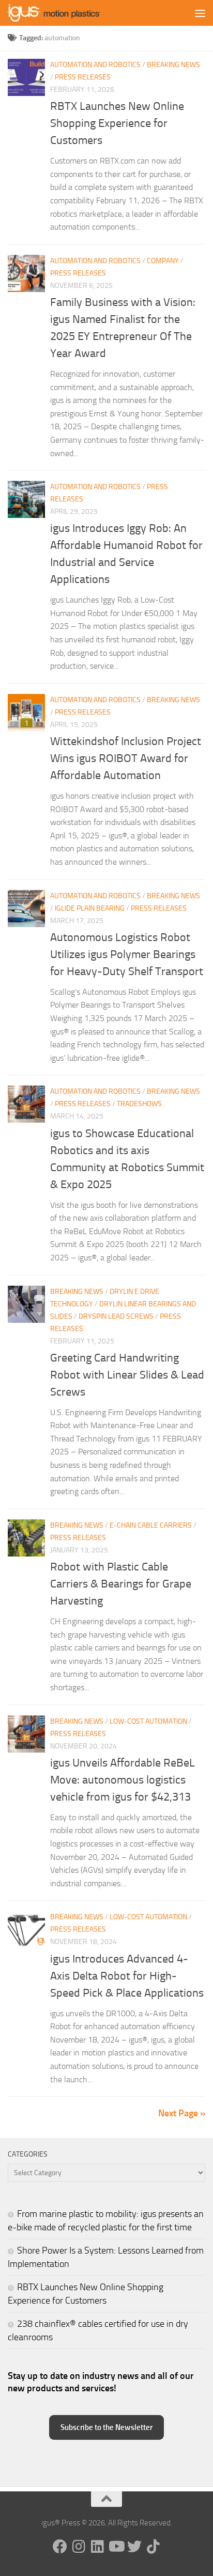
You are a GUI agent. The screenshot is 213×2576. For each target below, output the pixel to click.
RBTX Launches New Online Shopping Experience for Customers (117, 123)
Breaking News (173, 65)
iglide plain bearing (90, 908)
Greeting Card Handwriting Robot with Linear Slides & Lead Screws (127, 1375)
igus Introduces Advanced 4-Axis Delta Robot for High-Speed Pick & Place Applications (127, 1976)
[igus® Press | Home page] (69, 13)
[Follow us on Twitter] (134, 2547)
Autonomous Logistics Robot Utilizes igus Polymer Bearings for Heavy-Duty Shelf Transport (127, 954)
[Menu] (200, 13)
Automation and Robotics (95, 65)
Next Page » (182, 2113)
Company (163, 261)
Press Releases (83, 77)
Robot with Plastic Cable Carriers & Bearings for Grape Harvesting (121, 1584)
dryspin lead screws (116, 1316)
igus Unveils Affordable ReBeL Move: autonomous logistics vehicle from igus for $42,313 (123, 1780)
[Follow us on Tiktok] (153, 2547)
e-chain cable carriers (151, 1525)
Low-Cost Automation (148, 1721)
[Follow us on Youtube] (116, 2547)
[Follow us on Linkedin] (97, 2547)
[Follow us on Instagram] (79, 2547)
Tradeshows (139, 1104)
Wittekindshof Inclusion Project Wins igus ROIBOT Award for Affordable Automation (126, 758)
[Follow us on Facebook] (60, 2547)
